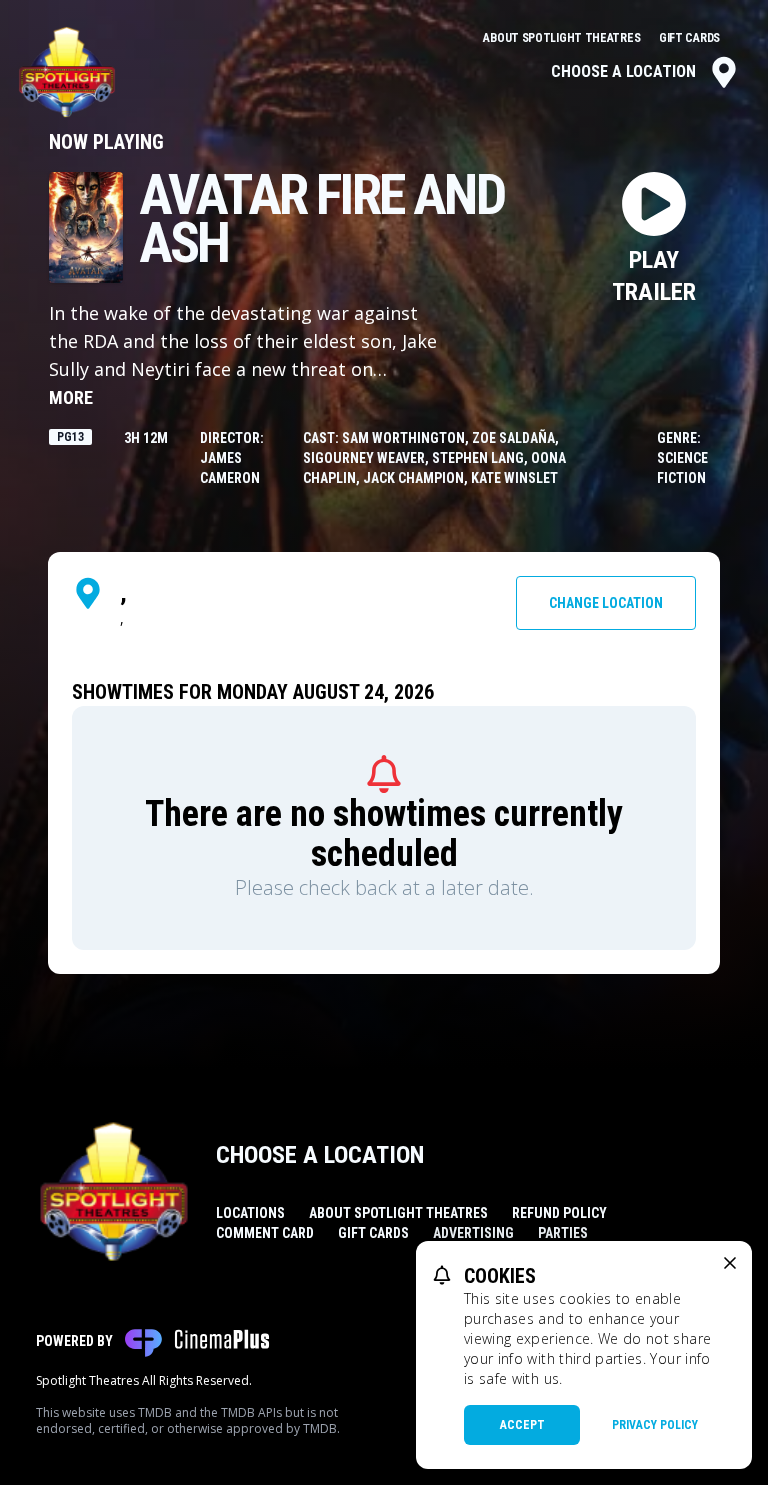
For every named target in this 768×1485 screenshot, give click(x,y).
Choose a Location (623, 71)
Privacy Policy (655, 1425)
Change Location (606, 603)
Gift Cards (689, 38)
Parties (563, 1233)
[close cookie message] (730, 1263)
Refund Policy (559, 1213)
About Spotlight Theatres (563, 38)
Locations (250, 1213)
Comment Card (265, 1233)
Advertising (473, 1233)
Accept (522, 1425)
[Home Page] (67, 72)
